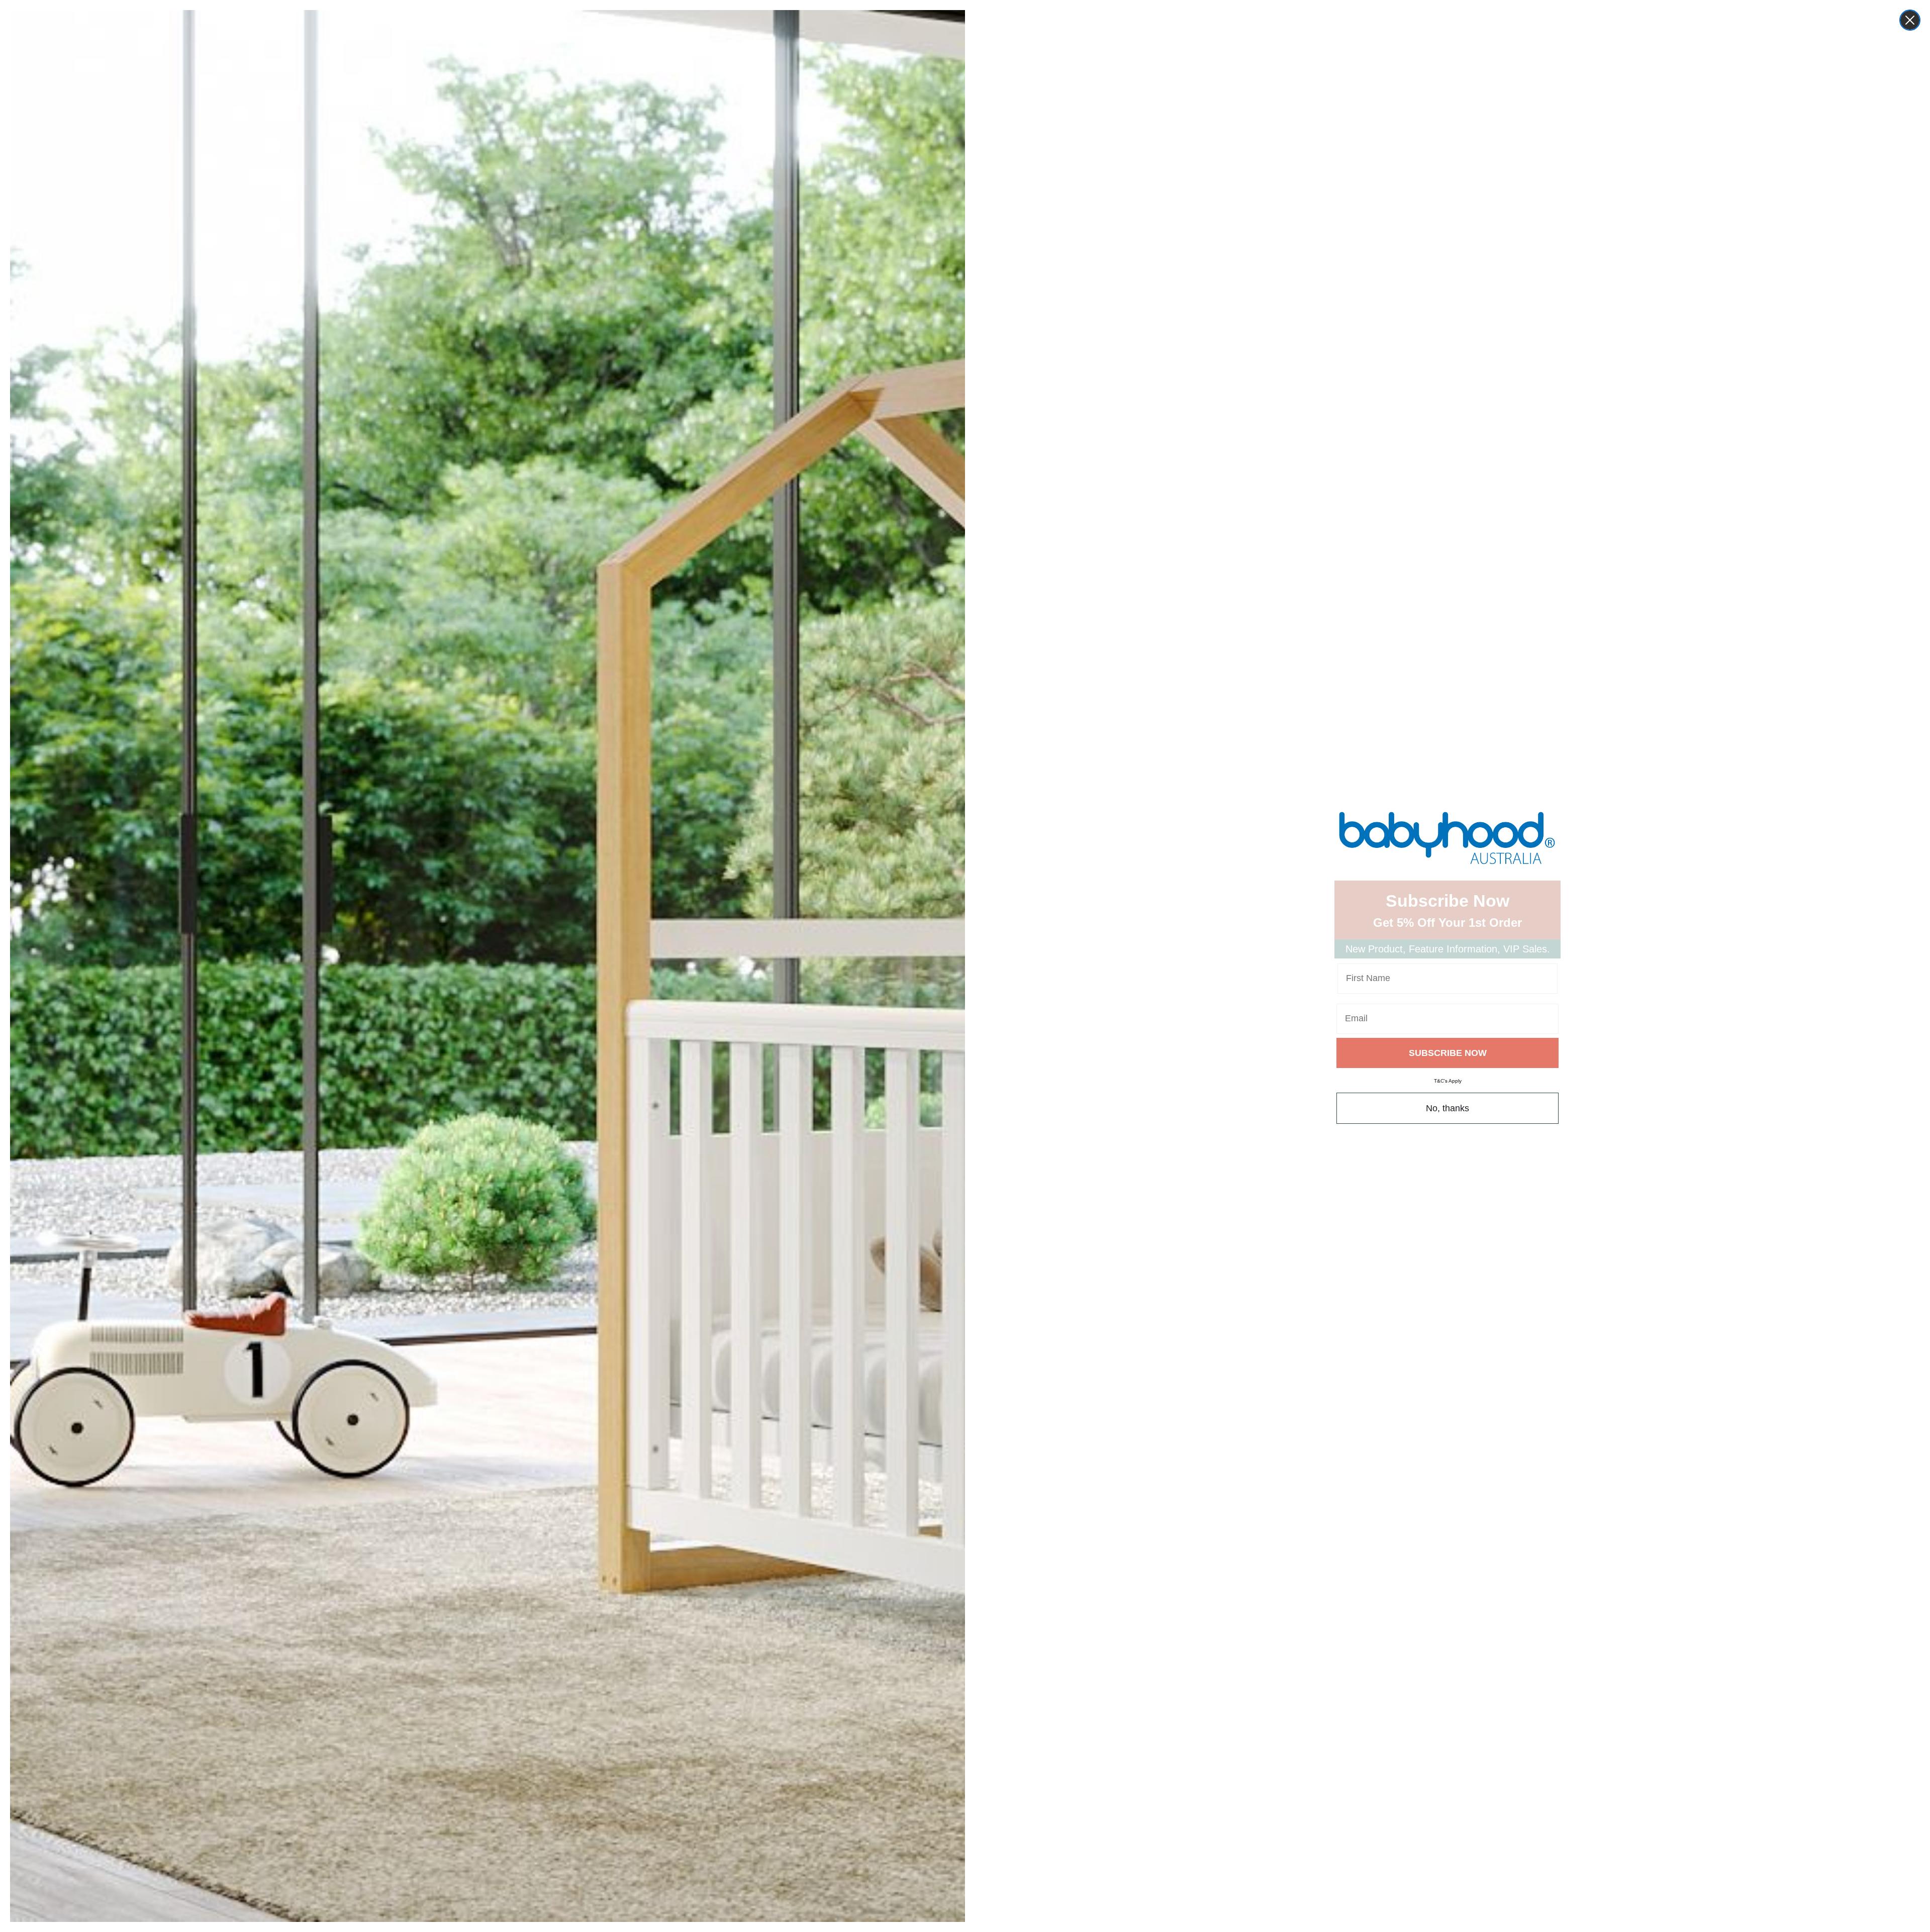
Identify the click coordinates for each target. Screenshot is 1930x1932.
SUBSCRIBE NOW (1448, 1053)
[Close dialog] (1910, 20)
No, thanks (1447, 1108)
